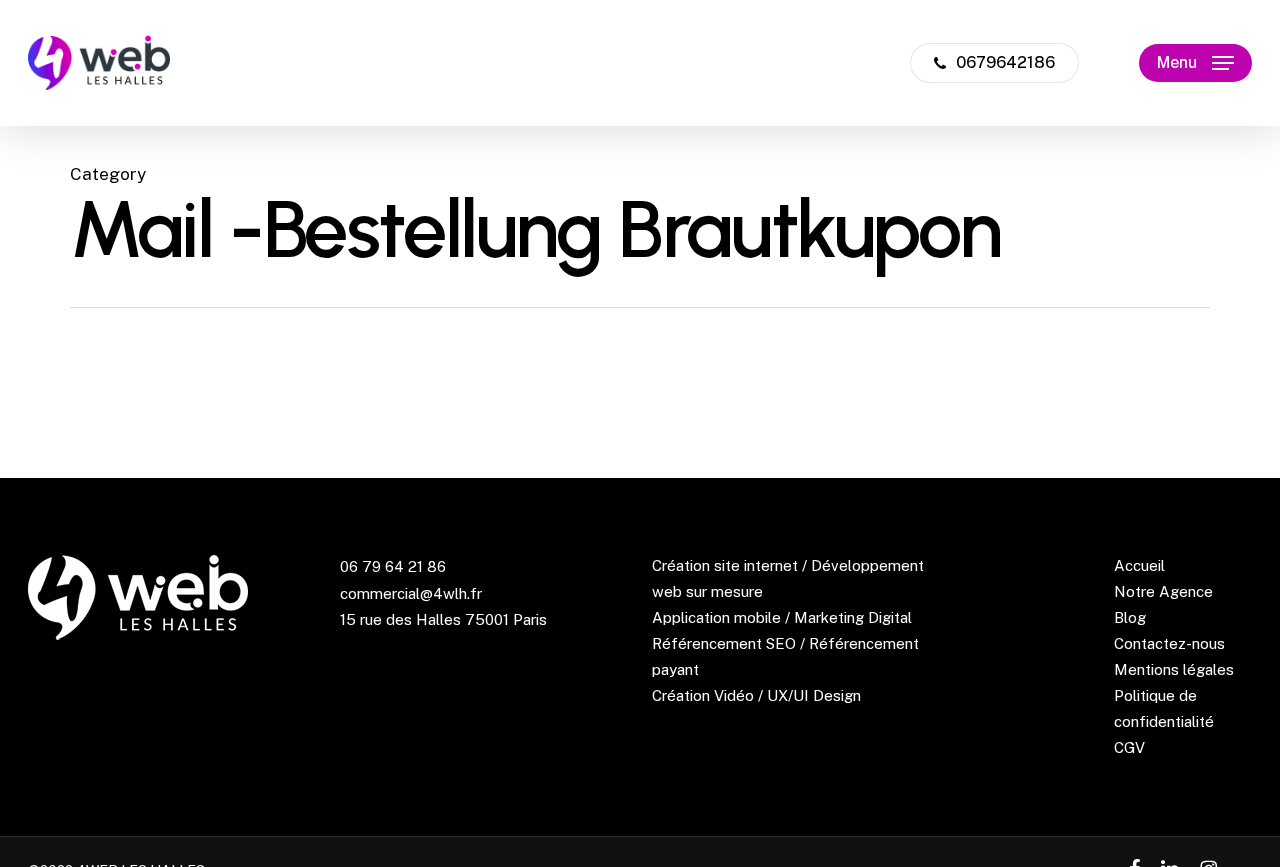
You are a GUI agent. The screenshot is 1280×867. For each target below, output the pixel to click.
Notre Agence (1163, 591)
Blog (1130, 617)
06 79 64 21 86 (393, 566)
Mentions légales (1174, 669)
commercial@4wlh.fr (411, 593)
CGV (1129, 747)
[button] (1195, 63)
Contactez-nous (1169, 643)
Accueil (1139, 565)
